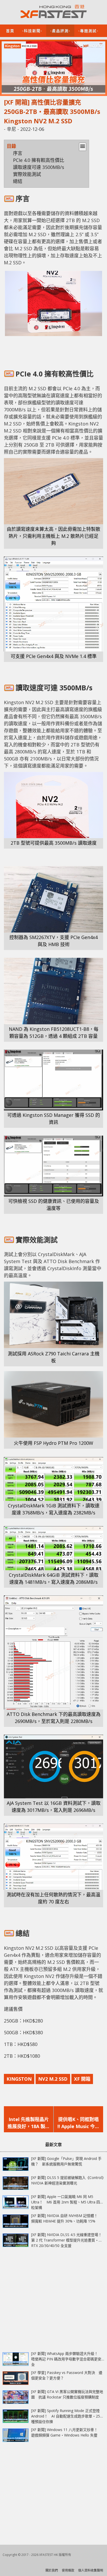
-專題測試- (88, 30)
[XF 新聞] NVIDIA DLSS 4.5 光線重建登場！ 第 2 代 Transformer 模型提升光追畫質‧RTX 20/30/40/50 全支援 (68, 2240)
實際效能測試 (27, 174)
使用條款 (68, 2570)
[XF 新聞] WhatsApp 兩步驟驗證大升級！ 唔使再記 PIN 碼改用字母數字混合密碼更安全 (66, 2359)
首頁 (10, 30)
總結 (18, 181)
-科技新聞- (32, 30)
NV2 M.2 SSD (53, 2079)
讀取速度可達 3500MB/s (39, 167)
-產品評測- (60, 30)
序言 (18, 153)
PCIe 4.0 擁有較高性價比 (39, 160)
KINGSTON (19, 2079)
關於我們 (52, 2570)
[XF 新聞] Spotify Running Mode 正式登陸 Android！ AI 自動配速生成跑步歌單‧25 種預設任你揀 (66, 2416)
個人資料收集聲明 (91, 2570)
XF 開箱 (82, 2079)
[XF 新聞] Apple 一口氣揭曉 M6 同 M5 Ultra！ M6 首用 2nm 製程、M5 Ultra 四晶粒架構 (67, 2202)
